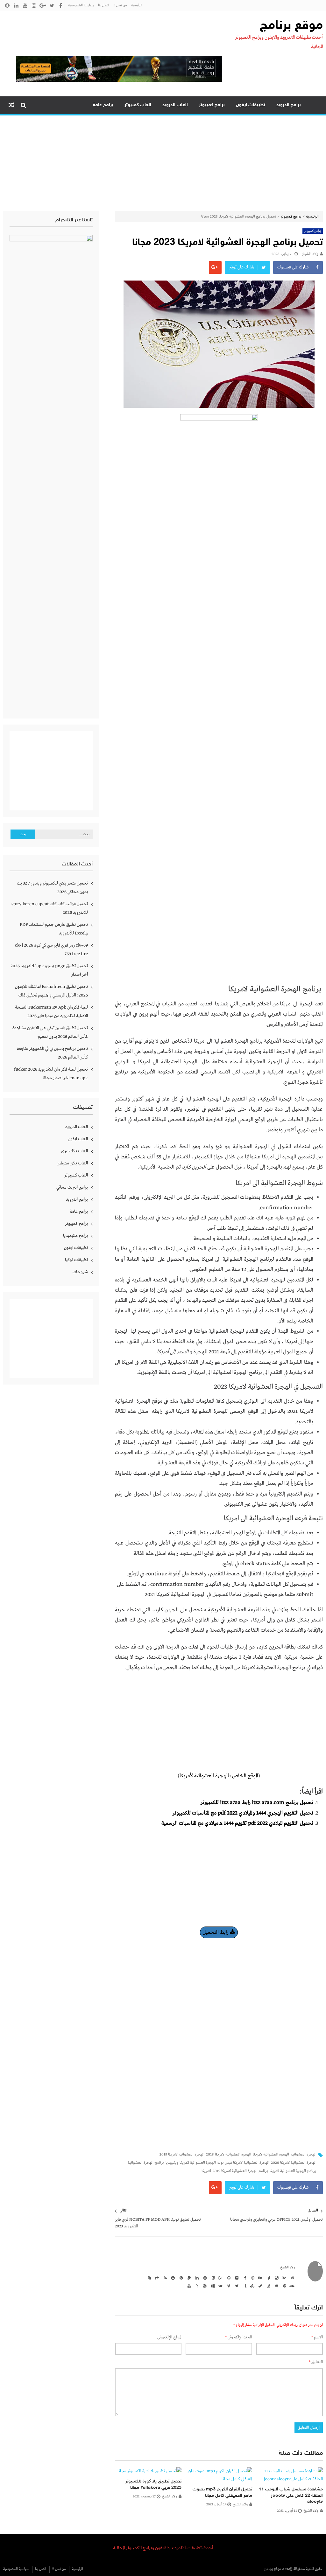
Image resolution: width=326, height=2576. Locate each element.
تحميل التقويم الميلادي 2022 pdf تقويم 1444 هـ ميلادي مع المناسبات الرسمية (237, 1823)
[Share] (156, 2278)
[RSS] (164, 2278)
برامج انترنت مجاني (72, 1187)
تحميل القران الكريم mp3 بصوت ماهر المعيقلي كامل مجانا (222, 2493)
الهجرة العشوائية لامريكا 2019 (182, 2155)
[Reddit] (172, 2278)
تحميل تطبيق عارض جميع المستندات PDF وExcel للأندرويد (54, 929)
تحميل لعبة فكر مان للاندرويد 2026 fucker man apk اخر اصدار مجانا (51, 1074)
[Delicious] (276, 2278)
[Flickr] (236, 2278)
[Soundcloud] (292, 2286)
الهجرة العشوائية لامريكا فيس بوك (243, 2163)
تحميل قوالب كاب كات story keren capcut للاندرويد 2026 (50, 908)
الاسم (317, 2337)
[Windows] (212, 2286)
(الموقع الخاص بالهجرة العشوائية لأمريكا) (219, 1776)
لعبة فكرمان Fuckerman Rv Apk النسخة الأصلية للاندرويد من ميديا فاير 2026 (51, 1012)
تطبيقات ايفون (251, 105)
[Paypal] (188, 2278)
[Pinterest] (180, 2278)
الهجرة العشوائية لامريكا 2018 (229, 2155)
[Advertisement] (163, 163)
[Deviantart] (268, 2278)
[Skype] (148, 2278)
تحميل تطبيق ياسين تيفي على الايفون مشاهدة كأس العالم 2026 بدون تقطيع (50, 1032)
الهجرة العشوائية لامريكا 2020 (294, 2163)
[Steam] (260, 2286)
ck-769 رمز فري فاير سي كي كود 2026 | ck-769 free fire (51, 950)
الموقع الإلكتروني (169, 2337)
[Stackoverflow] (268, 2286)
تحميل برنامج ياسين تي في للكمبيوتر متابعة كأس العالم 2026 (52, 1053)
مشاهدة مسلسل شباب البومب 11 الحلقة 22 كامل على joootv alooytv (291, 2496)
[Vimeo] (228, 2286)
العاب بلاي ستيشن (72, 1163)
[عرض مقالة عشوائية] (11, 105)
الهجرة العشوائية (304, 2155)
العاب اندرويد (175, 105)
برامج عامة (103, 105)
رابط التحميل (216, 1932)
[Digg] (260, 2278)
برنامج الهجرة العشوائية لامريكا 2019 (240, 2171)
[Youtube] (188, 2286)
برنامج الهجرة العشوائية (146, 2163)
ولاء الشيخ (310, 254)
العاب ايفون (78, 1139)
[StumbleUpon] (252, 2286)
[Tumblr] (244, 2286)
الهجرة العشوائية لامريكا (271, 2155)
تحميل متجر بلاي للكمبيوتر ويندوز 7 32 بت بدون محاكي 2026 (52, 888)
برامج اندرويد (289, 105)
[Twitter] (236, 2286)
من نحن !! (120, 5)
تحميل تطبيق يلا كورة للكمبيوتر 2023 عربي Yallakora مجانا (153, 2485)
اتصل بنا (104, 5)
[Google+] (220, 2278)
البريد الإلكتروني (239, 2337)
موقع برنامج (291, 26)
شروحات (80, 1272)
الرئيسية (137, 5)
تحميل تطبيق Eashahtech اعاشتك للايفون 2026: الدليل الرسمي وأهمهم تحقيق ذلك (51, 991)
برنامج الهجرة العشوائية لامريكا (293, 2171)
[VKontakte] (220, 2286)
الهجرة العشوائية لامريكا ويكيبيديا (191, 2163)
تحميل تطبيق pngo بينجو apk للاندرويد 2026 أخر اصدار (49, 970)
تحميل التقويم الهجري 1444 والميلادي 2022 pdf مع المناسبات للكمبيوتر (243, 1813)
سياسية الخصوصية (81, 5)
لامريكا (206, 2171)
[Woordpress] (204, 2286)
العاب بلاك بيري (74, 1151)
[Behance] (284, 2278)
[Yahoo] (196, 2286)
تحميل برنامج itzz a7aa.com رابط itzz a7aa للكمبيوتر (257, 1803)
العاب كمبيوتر (138, 105)
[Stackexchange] (276, 2286)
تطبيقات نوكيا (76, 1260)
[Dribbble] (252, 2278)
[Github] (228, 2278)
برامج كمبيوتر (212, 105)
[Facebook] (244, 2278)
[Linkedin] (196, 2278)
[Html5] (212, 2278)
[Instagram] (204, 2278)
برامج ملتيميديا (75, 1236)
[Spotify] (284, 2286)
